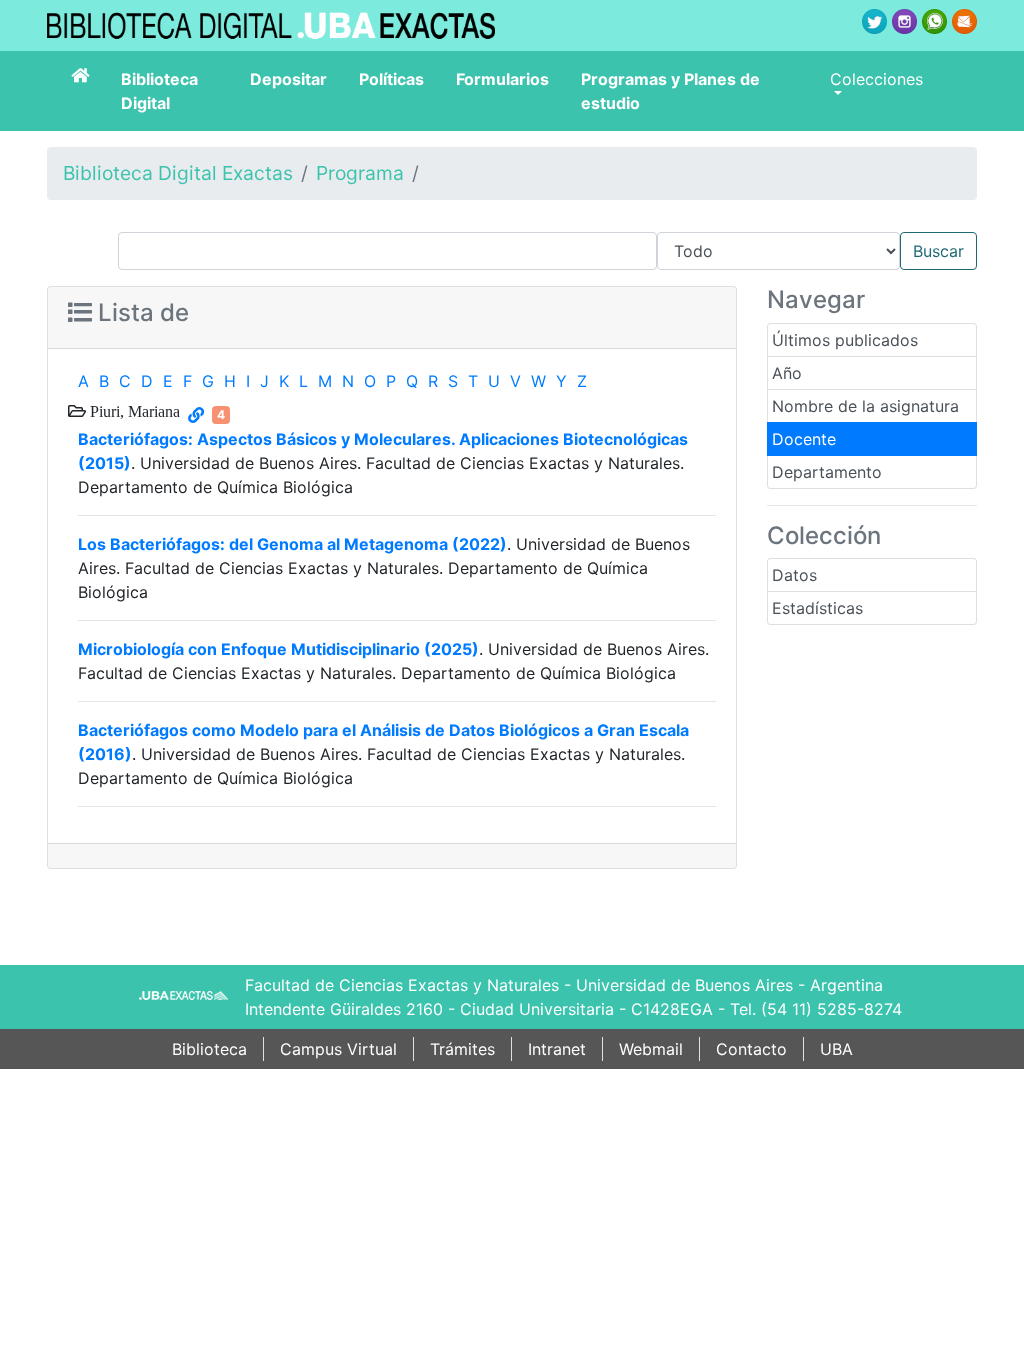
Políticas (391, 79)
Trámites (462, 1049)
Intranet (557, 1049)
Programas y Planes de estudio (670, 91)
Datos (794, 575)
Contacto (751, 1049)
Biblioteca (209, 1049)
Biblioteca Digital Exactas (178, 173)
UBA (836, 1049)
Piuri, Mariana (133, 411)
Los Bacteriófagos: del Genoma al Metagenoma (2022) (292, 544)
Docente (804, 439)
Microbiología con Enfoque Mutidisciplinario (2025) (278, 649)
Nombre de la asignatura (865, 406)
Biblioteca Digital (159, 91)
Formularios (502, 79)
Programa (360, 173)
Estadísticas (817, 608)
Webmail (651, 1049)
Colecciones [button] (876, 79)
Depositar (288, 79)
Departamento (827, 472)
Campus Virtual (338, 1049)
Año (787, 373)
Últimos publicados (845, 340)
